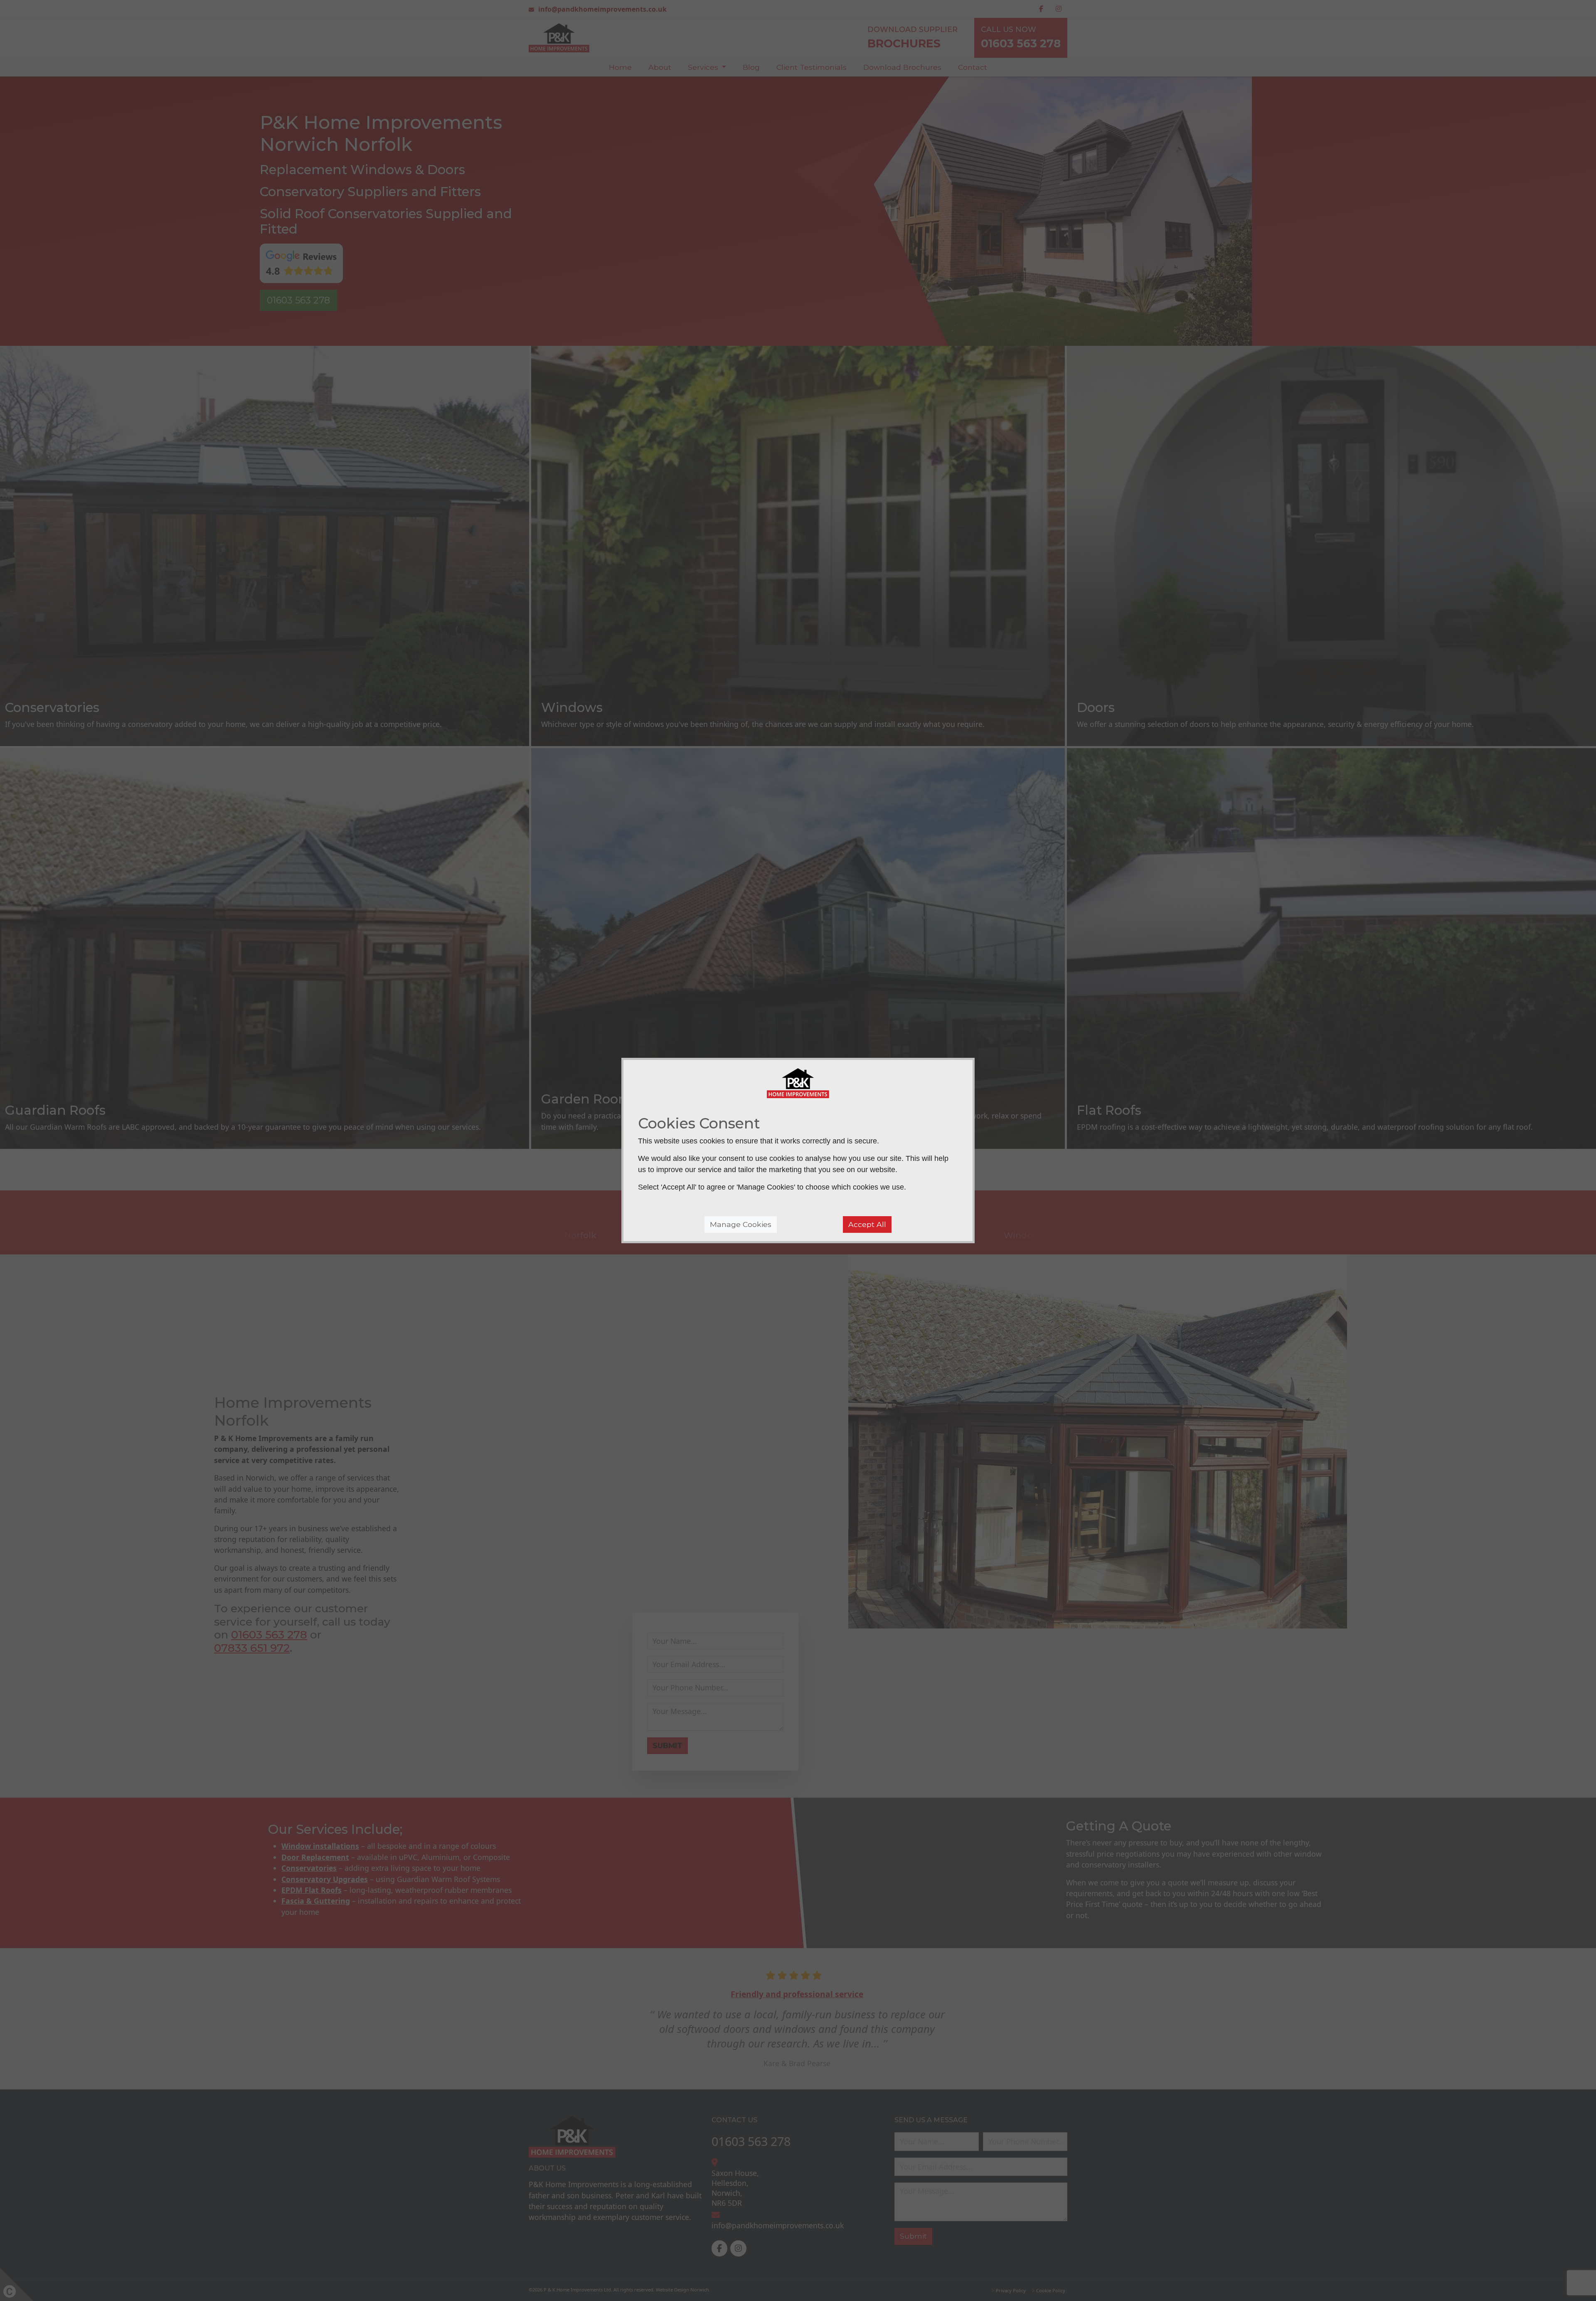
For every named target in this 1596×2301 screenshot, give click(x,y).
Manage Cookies (741, 1224)
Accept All (867, 1224)
